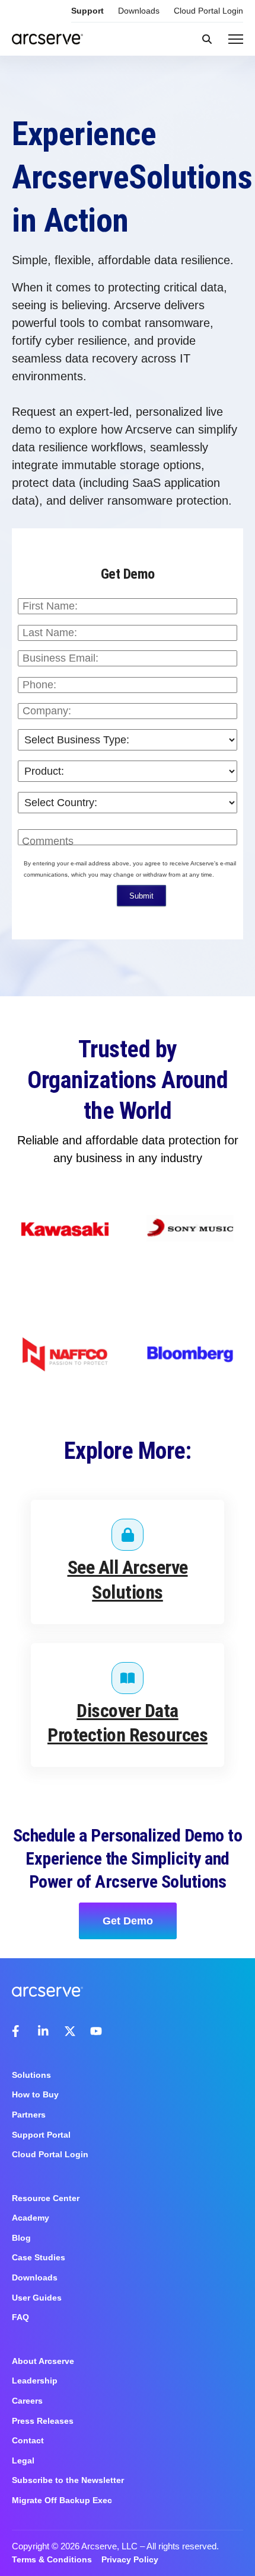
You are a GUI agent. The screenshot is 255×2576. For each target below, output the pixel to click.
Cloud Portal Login (208, 11)
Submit (141, 896)
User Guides (37, 2298)
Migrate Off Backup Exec (62, 2500)
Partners (29, 2115)
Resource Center (46, 2198)
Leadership (35, 2381)
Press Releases (43, 2421)
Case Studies (39, 2257)
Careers (27, 2401)
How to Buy (35, 2094)
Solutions (31, 2075)
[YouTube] (96, 2031)
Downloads (139, 11)
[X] (70, 2031)
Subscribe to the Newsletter (68, 2480)
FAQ (20, 2317)
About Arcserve (43, 2361)
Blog (21, 2238)
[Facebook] (18, 2031)
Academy (31, 2218)
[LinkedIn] (44, 2031)
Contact (28, 2440)
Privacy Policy (130, 2559)
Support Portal (41, 2135)
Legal (23, 2460)
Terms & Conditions (52, 2559)
